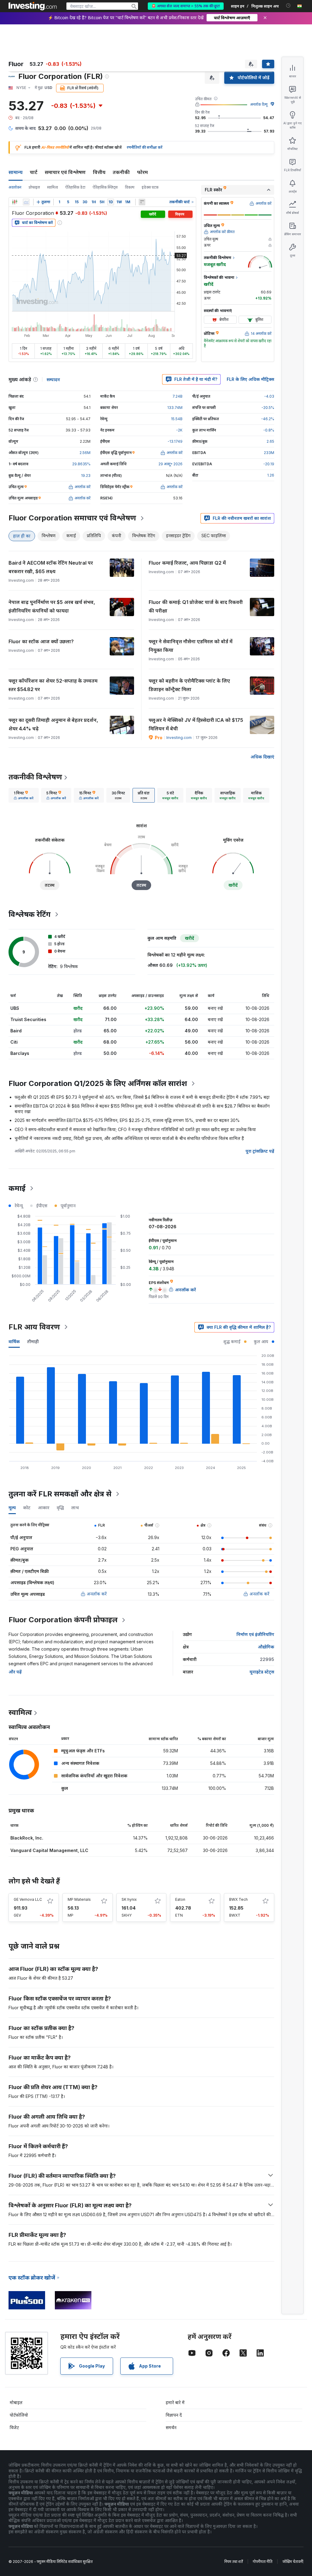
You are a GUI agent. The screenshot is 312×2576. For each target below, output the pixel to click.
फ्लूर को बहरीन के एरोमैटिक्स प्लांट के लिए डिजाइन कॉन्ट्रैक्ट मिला (189, 685)
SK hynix (129, 1899)
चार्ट (34, 172)
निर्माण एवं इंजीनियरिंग (255, 1634)
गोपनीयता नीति (263, 2562)
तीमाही (33, 1341)
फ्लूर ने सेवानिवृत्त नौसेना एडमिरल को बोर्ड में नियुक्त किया (191, 646)
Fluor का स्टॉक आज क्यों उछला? (41, 641)
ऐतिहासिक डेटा (75, 187)
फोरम (142, 172)
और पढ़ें (15, 1672)
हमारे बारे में (175, 2402)
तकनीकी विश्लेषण (35, 777)
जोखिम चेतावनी (293, 2562)
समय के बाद (25, 128)
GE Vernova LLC (28, 1899)
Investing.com (179, 738)
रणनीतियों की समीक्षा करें (145, 147)
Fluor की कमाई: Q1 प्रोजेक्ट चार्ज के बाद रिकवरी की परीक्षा (196, 606)
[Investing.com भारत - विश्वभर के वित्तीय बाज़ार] (33, 6)
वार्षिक (14, 1341)
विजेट (14, 2427)
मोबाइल (16, 2402)
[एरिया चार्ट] (26, 202)
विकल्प (130, 187)
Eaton (180, 1899)
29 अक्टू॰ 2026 (170, 464)
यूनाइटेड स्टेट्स (262, 1672)
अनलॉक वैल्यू (259, 104)
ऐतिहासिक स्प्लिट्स (105, 187)
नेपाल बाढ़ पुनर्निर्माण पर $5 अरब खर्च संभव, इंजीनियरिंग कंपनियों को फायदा (52, 606)
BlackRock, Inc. (27, 1838)
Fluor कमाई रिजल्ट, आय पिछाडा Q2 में (187, 563)
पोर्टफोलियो (19, 2415)
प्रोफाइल (34, 187)
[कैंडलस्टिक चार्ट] (15, 202)
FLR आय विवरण (34, 1327)
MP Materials (79, 1899)
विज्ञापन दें (174, 2415)
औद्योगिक (266, 1647)
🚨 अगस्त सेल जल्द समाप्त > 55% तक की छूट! (186, 6)
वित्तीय (99, 172)
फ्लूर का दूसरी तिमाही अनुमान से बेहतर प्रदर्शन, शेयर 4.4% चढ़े (53, 724)
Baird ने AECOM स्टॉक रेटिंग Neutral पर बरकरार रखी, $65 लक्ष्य (51, 567)
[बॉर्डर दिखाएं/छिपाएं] (142, 202)
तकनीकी (121, 172)
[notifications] (288, 6)
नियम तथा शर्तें (234, 2562)
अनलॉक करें (97, 1594)
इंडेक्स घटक (150, 187)
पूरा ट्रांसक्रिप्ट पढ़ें (260, 1151)
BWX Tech (238, 1899)
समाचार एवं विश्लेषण (65, 172)
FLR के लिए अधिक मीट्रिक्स (250, 379)
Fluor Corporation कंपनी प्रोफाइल (63, 1620)
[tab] (24, 795)
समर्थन (171, 2427)
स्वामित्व (53, 187)
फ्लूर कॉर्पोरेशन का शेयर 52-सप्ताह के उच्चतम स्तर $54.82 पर (53, 685)
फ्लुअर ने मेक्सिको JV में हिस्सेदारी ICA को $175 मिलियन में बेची (196, 724)
